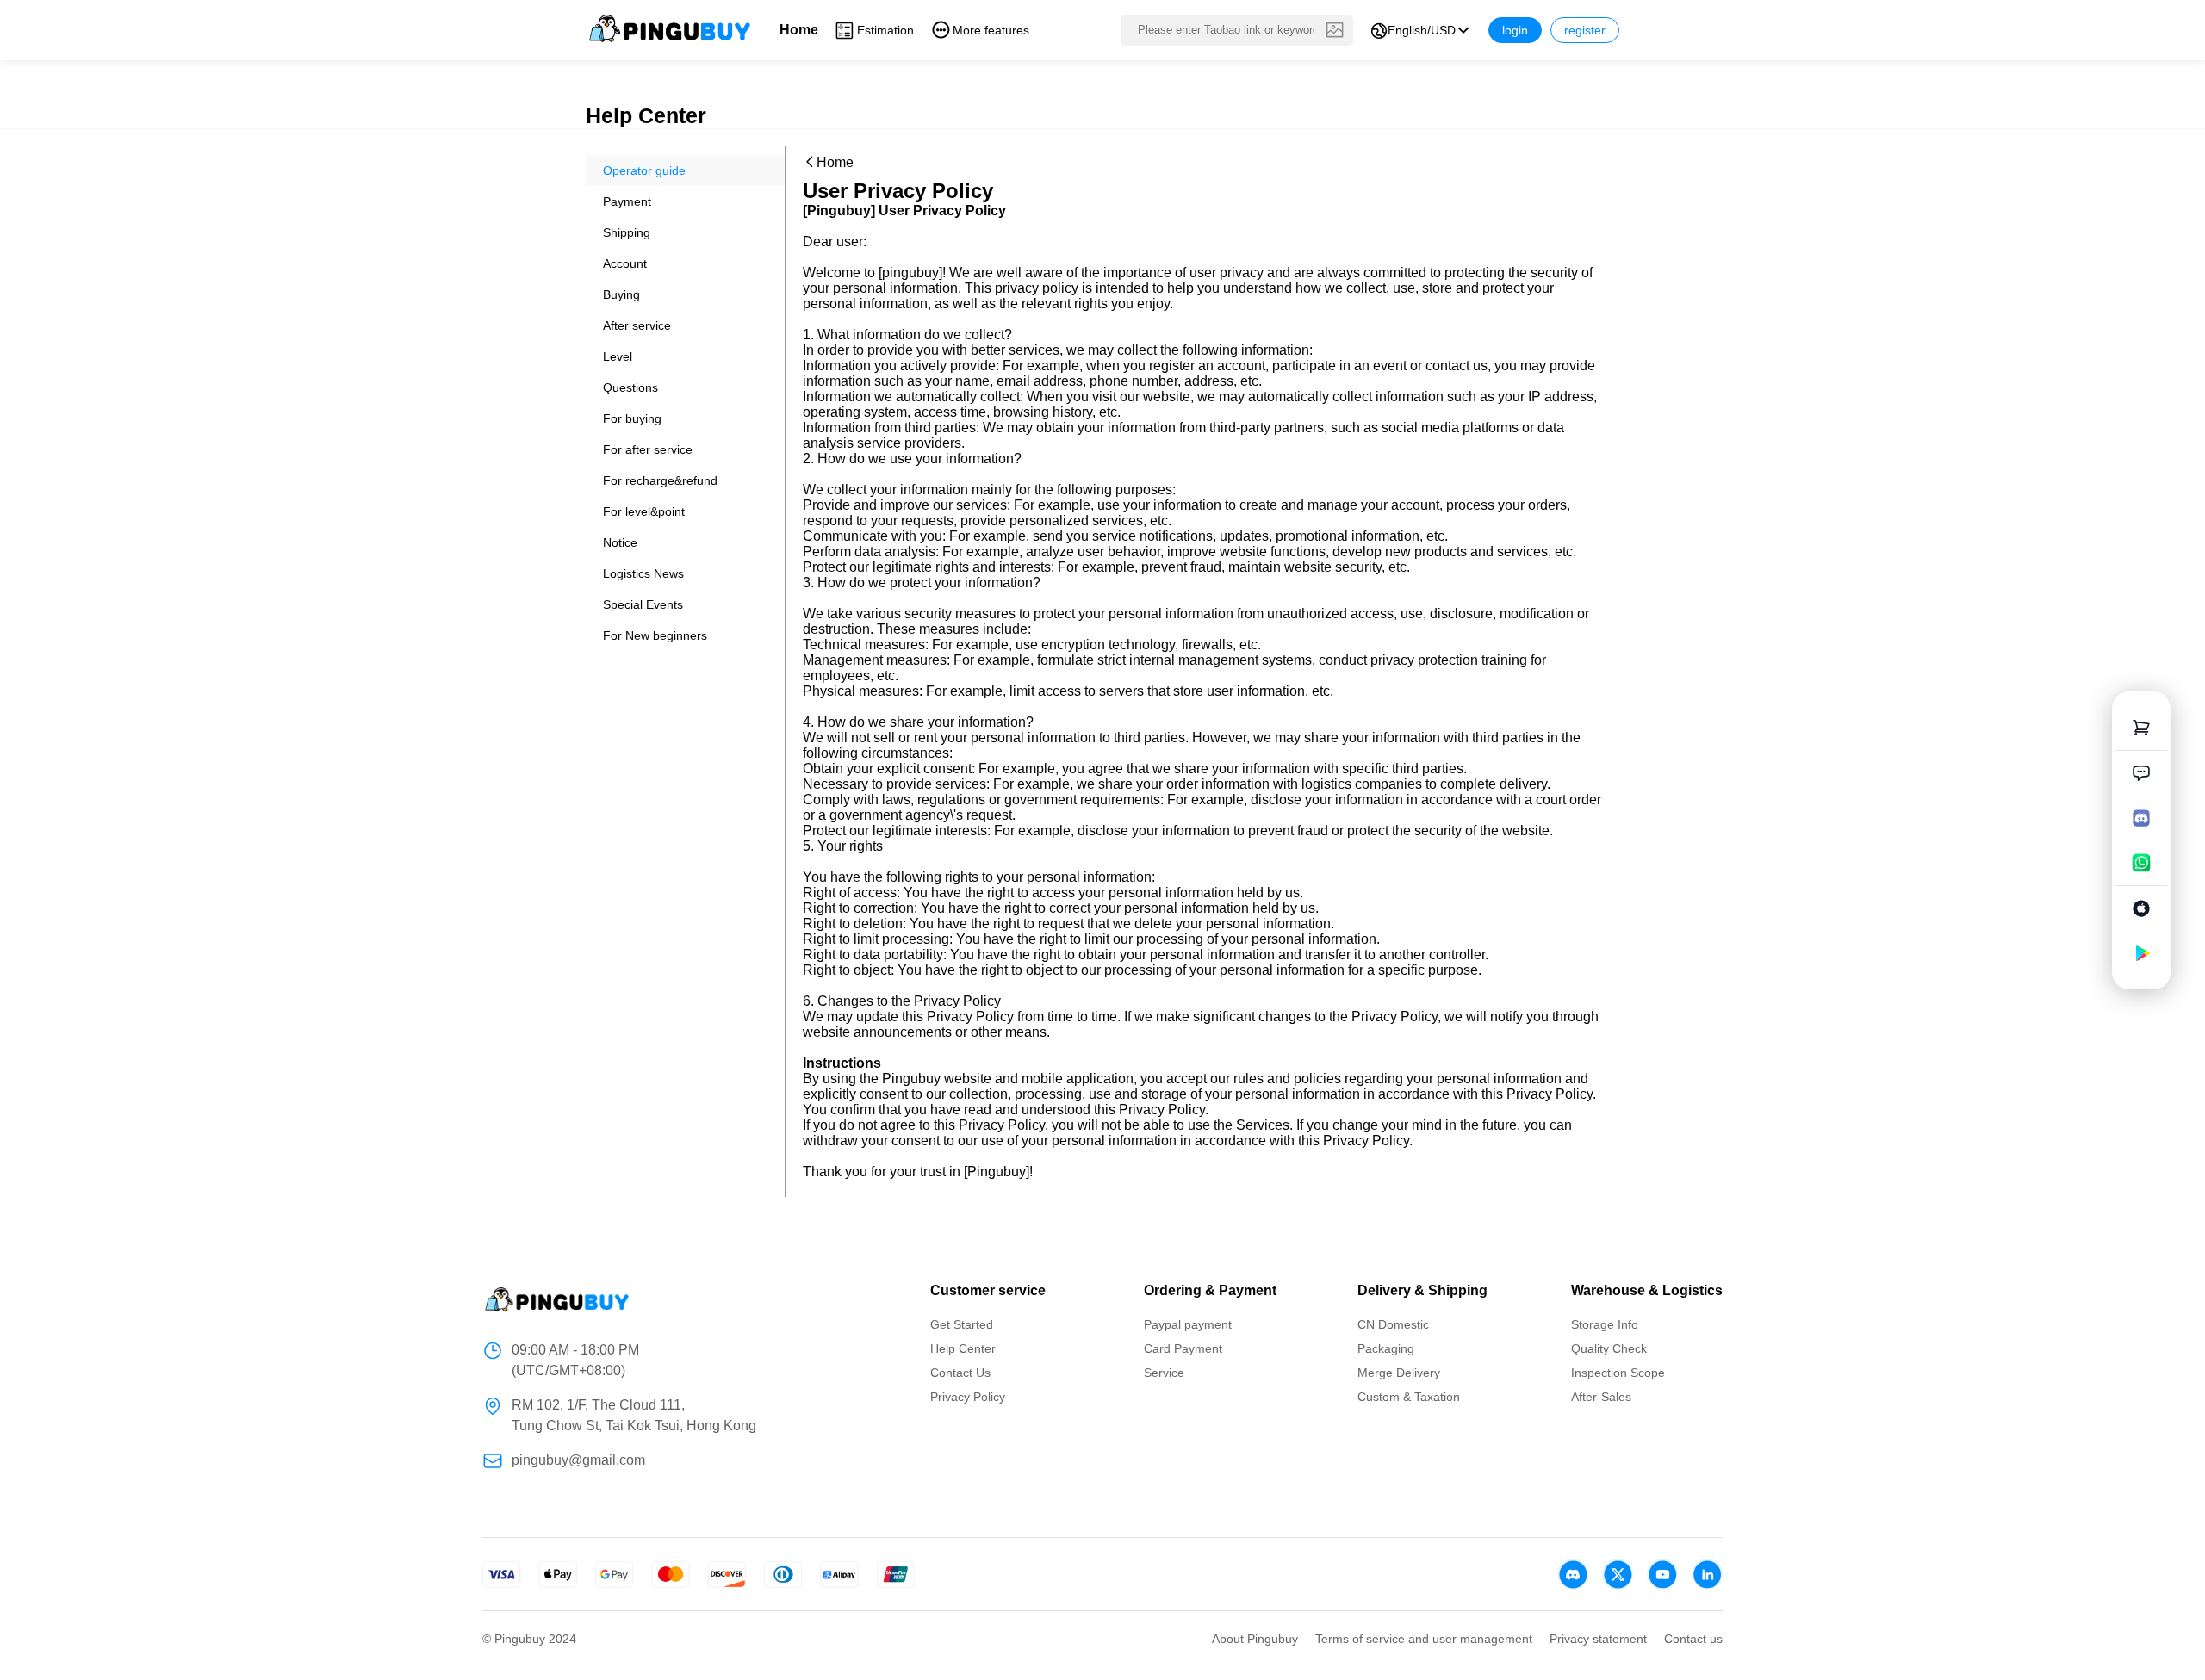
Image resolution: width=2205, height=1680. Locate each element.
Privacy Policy (968, 1397)
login (1515, 30)
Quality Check (1609, 1348)
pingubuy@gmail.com (578, 1460)
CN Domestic (1393, 1324)
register (1585, 30)
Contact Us (960, 1373)
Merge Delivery (1399, 1373)
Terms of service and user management (1424, 1639)
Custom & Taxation (1409, 1397)
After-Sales (1601, 1397)
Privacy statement (1598, 1639)
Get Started (962, 1324)
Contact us (1693, 1639)
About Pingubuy (1255, 1639)
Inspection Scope (1618, 1373)
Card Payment (1183, 1348)
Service (1164, 1373)
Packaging (1386, 1348)
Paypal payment (1188, 1324)
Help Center (963, 1348)
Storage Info (1605, 1324)
